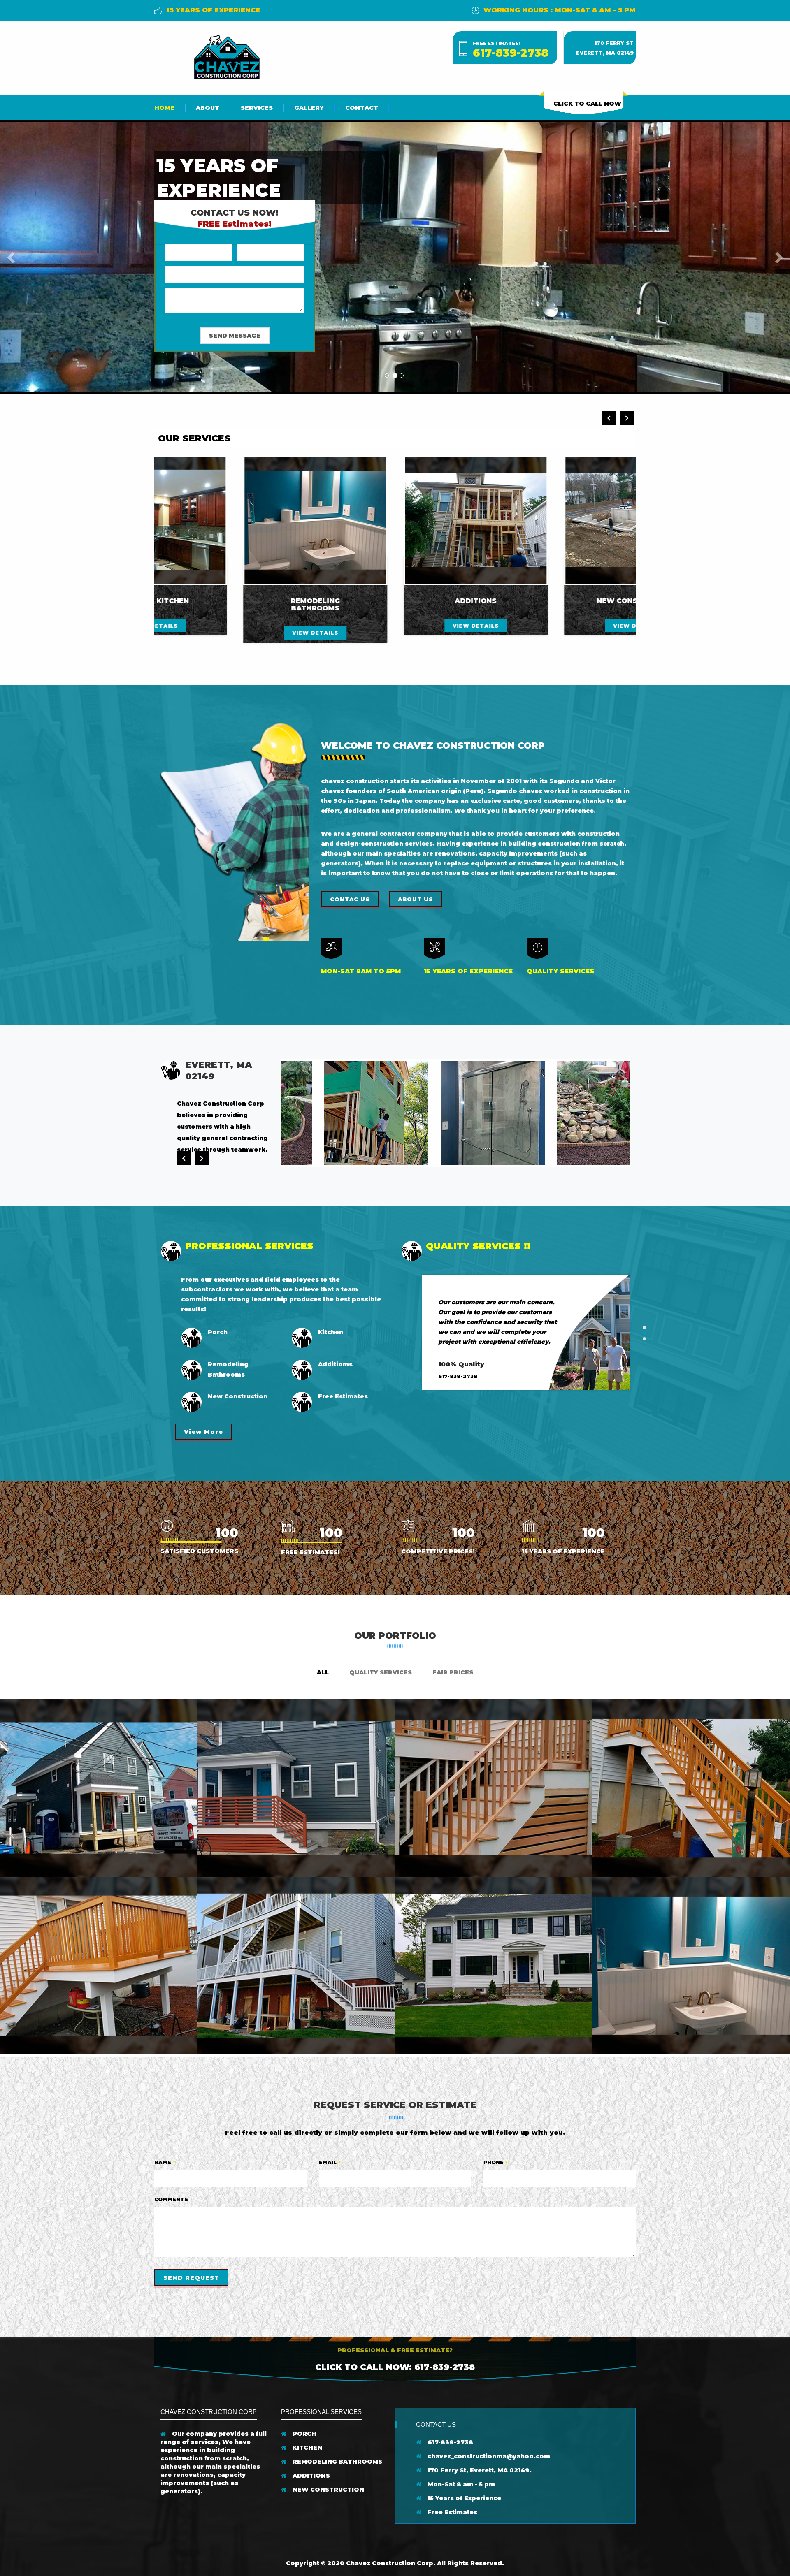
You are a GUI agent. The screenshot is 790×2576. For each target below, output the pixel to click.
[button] (12, 257)
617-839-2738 (511, 53)
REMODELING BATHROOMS (337, 2462)
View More (203, 1432)
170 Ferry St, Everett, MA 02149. (479, 2470)
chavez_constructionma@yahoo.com (488, 2456)
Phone (496, 2162)
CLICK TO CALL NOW (587, 104)
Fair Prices (453, 1672)
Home (164, 108)
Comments (171, 2199)
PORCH (304, 2434)
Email (330, 2162)
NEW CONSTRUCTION (328, 2490)
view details (235, 626)
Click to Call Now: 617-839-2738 (395, 2367)
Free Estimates (452, 2512)
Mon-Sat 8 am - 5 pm (460, 2484)
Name (165, 2162)
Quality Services (381, 1672)
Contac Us (350, 899)
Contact (362, 108)
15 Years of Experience (464, 2498)
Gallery (309, 108)
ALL (323, 1672)
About (208, 108)
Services (257, 108)
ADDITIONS (310, 2476)
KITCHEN (307, 2448)
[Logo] (226, 56)
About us (416, 899)
